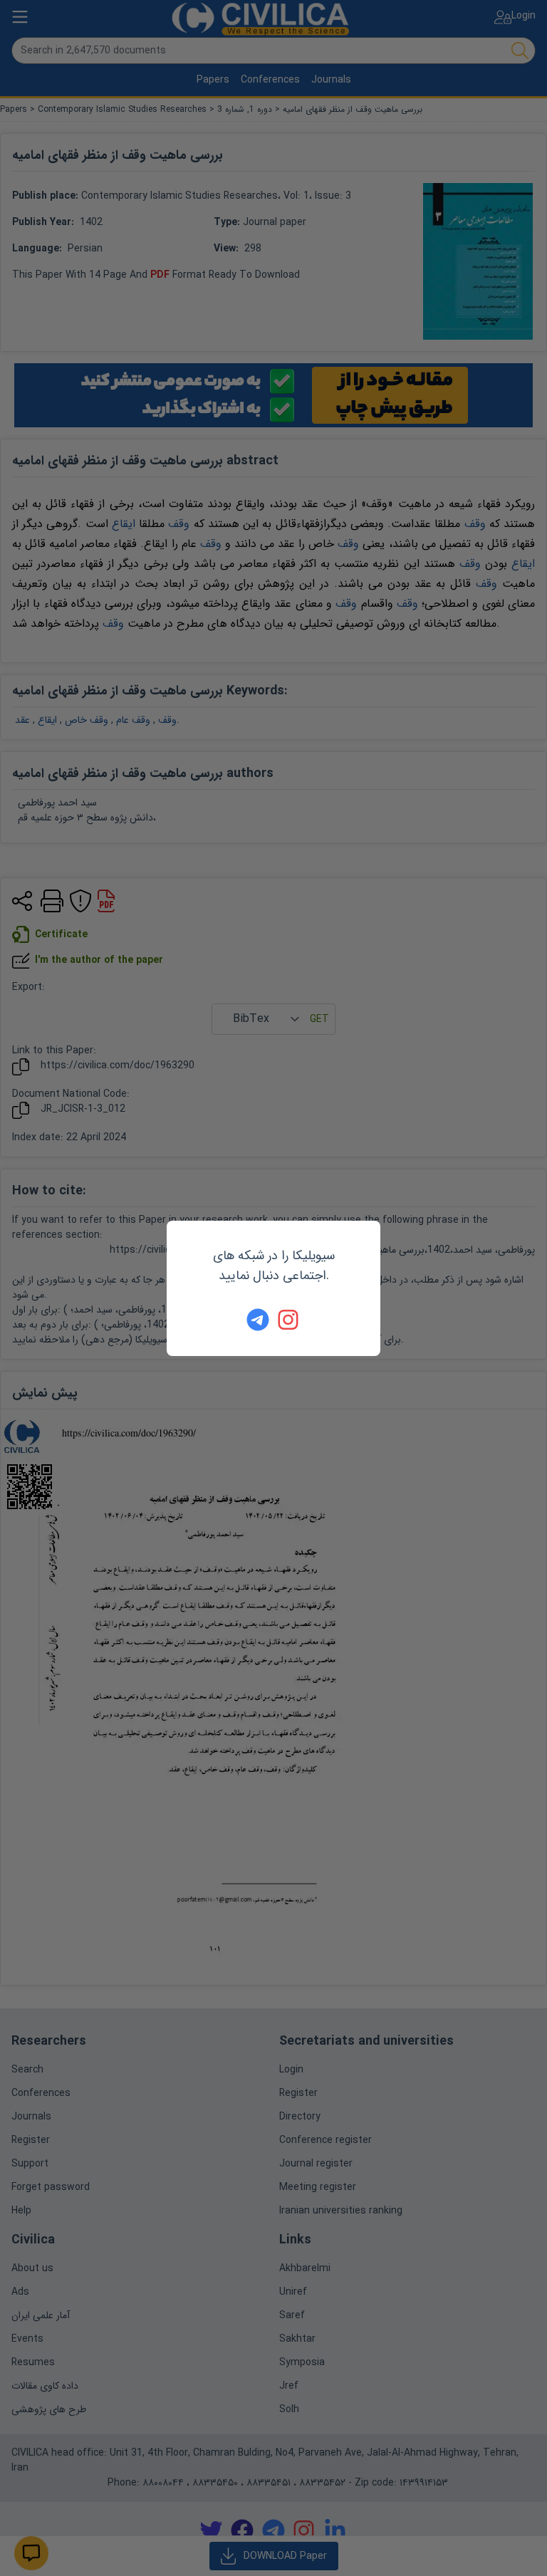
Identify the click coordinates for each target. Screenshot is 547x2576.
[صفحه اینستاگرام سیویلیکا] (289, 1320)
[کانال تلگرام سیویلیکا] (258, 1320)
